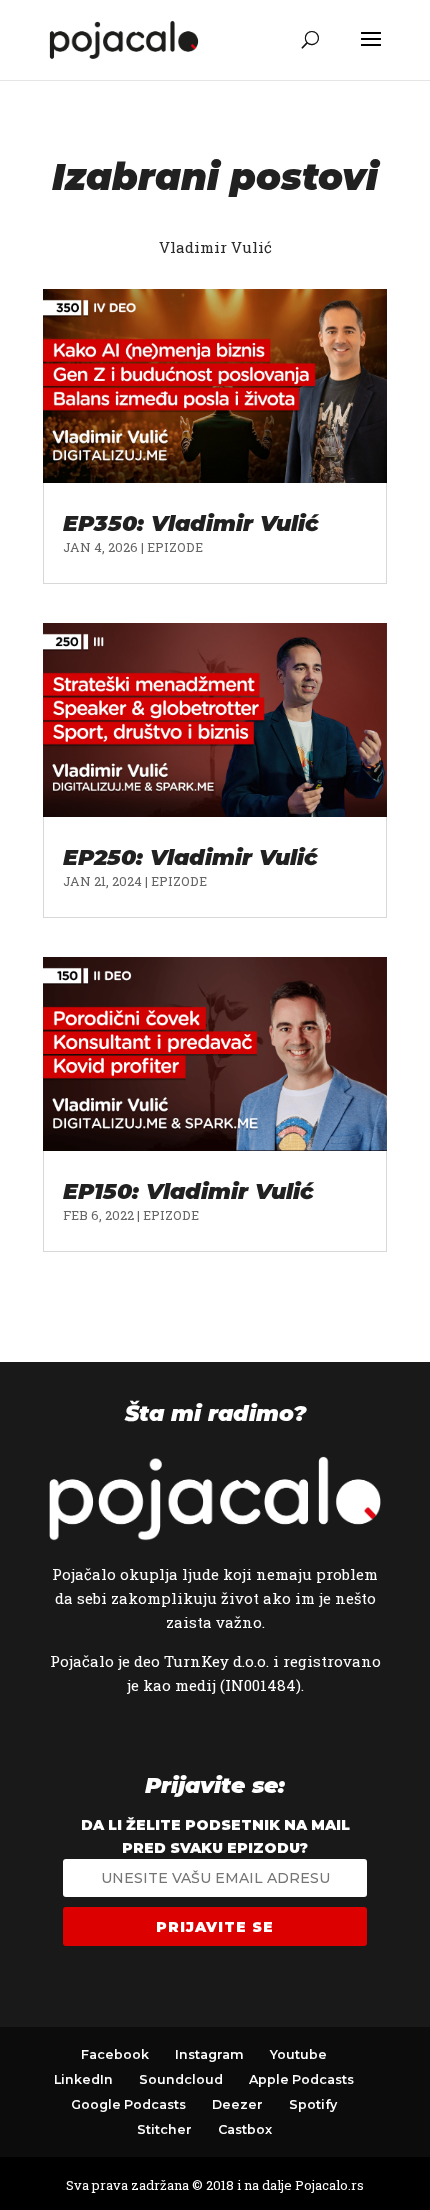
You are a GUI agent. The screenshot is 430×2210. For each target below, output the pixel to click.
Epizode (175, 547)
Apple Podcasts (301, 2079)
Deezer (237, 2104)
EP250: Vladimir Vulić (190, 857)
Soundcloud (181, 2079)
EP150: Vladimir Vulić (188, 1191)
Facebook (115, 2054)
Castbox (245, 2129)
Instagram (209, 2054)
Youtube (298, 2054)
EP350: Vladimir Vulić (191, 523)
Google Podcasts (128, 2104)
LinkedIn (83, 2079)
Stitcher (164, 2129)
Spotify (313, 2104)
